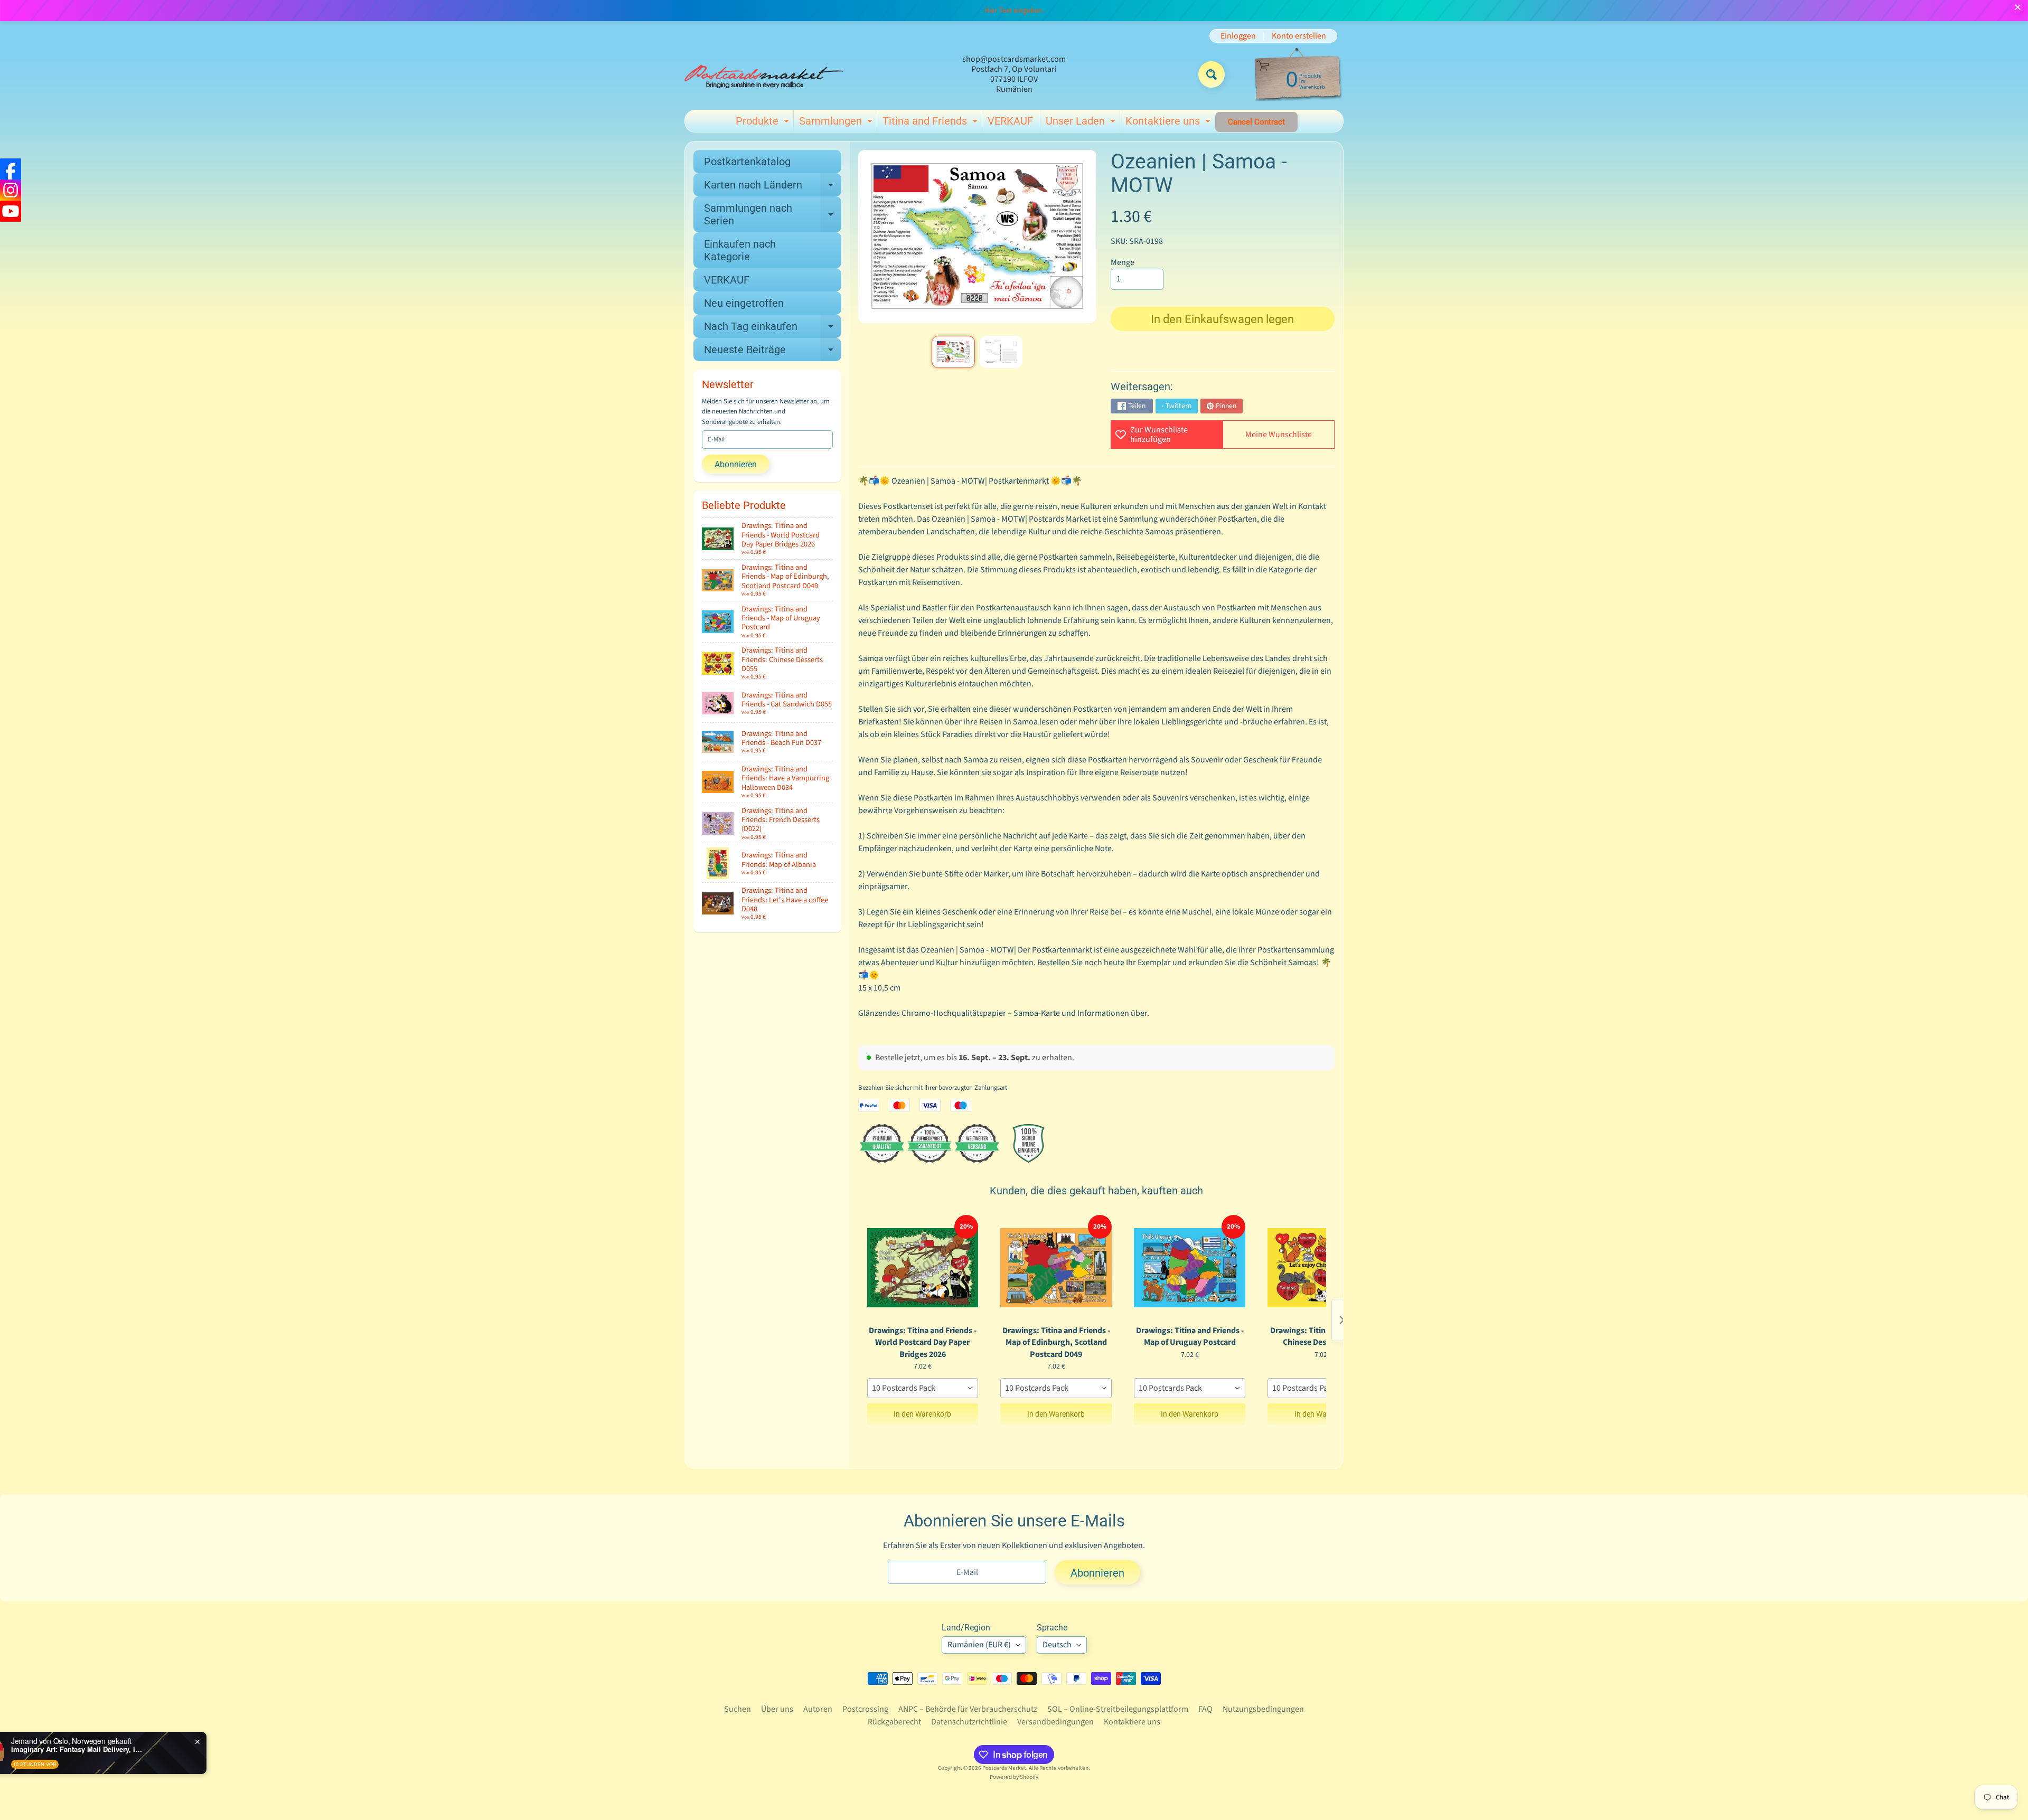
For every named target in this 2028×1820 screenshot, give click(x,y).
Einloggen (1238, 36)
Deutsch (1057, 1645)
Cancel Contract (1256, 122)
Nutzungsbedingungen (1263, 1709)
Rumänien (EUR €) (979, 1645)
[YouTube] (11, 211)
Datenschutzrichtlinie (969, 1722)
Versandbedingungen (1055, 1722)
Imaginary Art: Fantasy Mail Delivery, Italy (154, 1749)
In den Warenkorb (922, 1414)
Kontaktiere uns (1169, 123)
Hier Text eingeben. (1014, 11)
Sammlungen (837, 123)
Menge (1123, 262)
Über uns (777, 1709)
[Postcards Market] (764, 74)
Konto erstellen (1299, 36)
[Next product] (1342, 1320)
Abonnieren (736, 464)
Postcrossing (865, 1709)
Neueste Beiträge (773, 352)
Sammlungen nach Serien (773, 215)
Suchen (738, 1709)
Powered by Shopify (1014, 1777)
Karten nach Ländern (773, 187)
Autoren (818, 1709)
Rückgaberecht (894, 1722)
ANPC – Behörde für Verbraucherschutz (968, 1709)
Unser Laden (1082, 123)
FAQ (1205, 1709)
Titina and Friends (931, 123)
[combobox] (923, 1388)
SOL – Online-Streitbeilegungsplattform (1118, 1709)
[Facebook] (11, 169)
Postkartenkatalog (747, 162)
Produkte (764, 123)
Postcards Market (1004, 1768)
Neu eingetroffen (744, 303)
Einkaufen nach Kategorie (740, 250)
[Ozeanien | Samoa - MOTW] (953, 352)
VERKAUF (1010, 121)
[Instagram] (11, 190)
